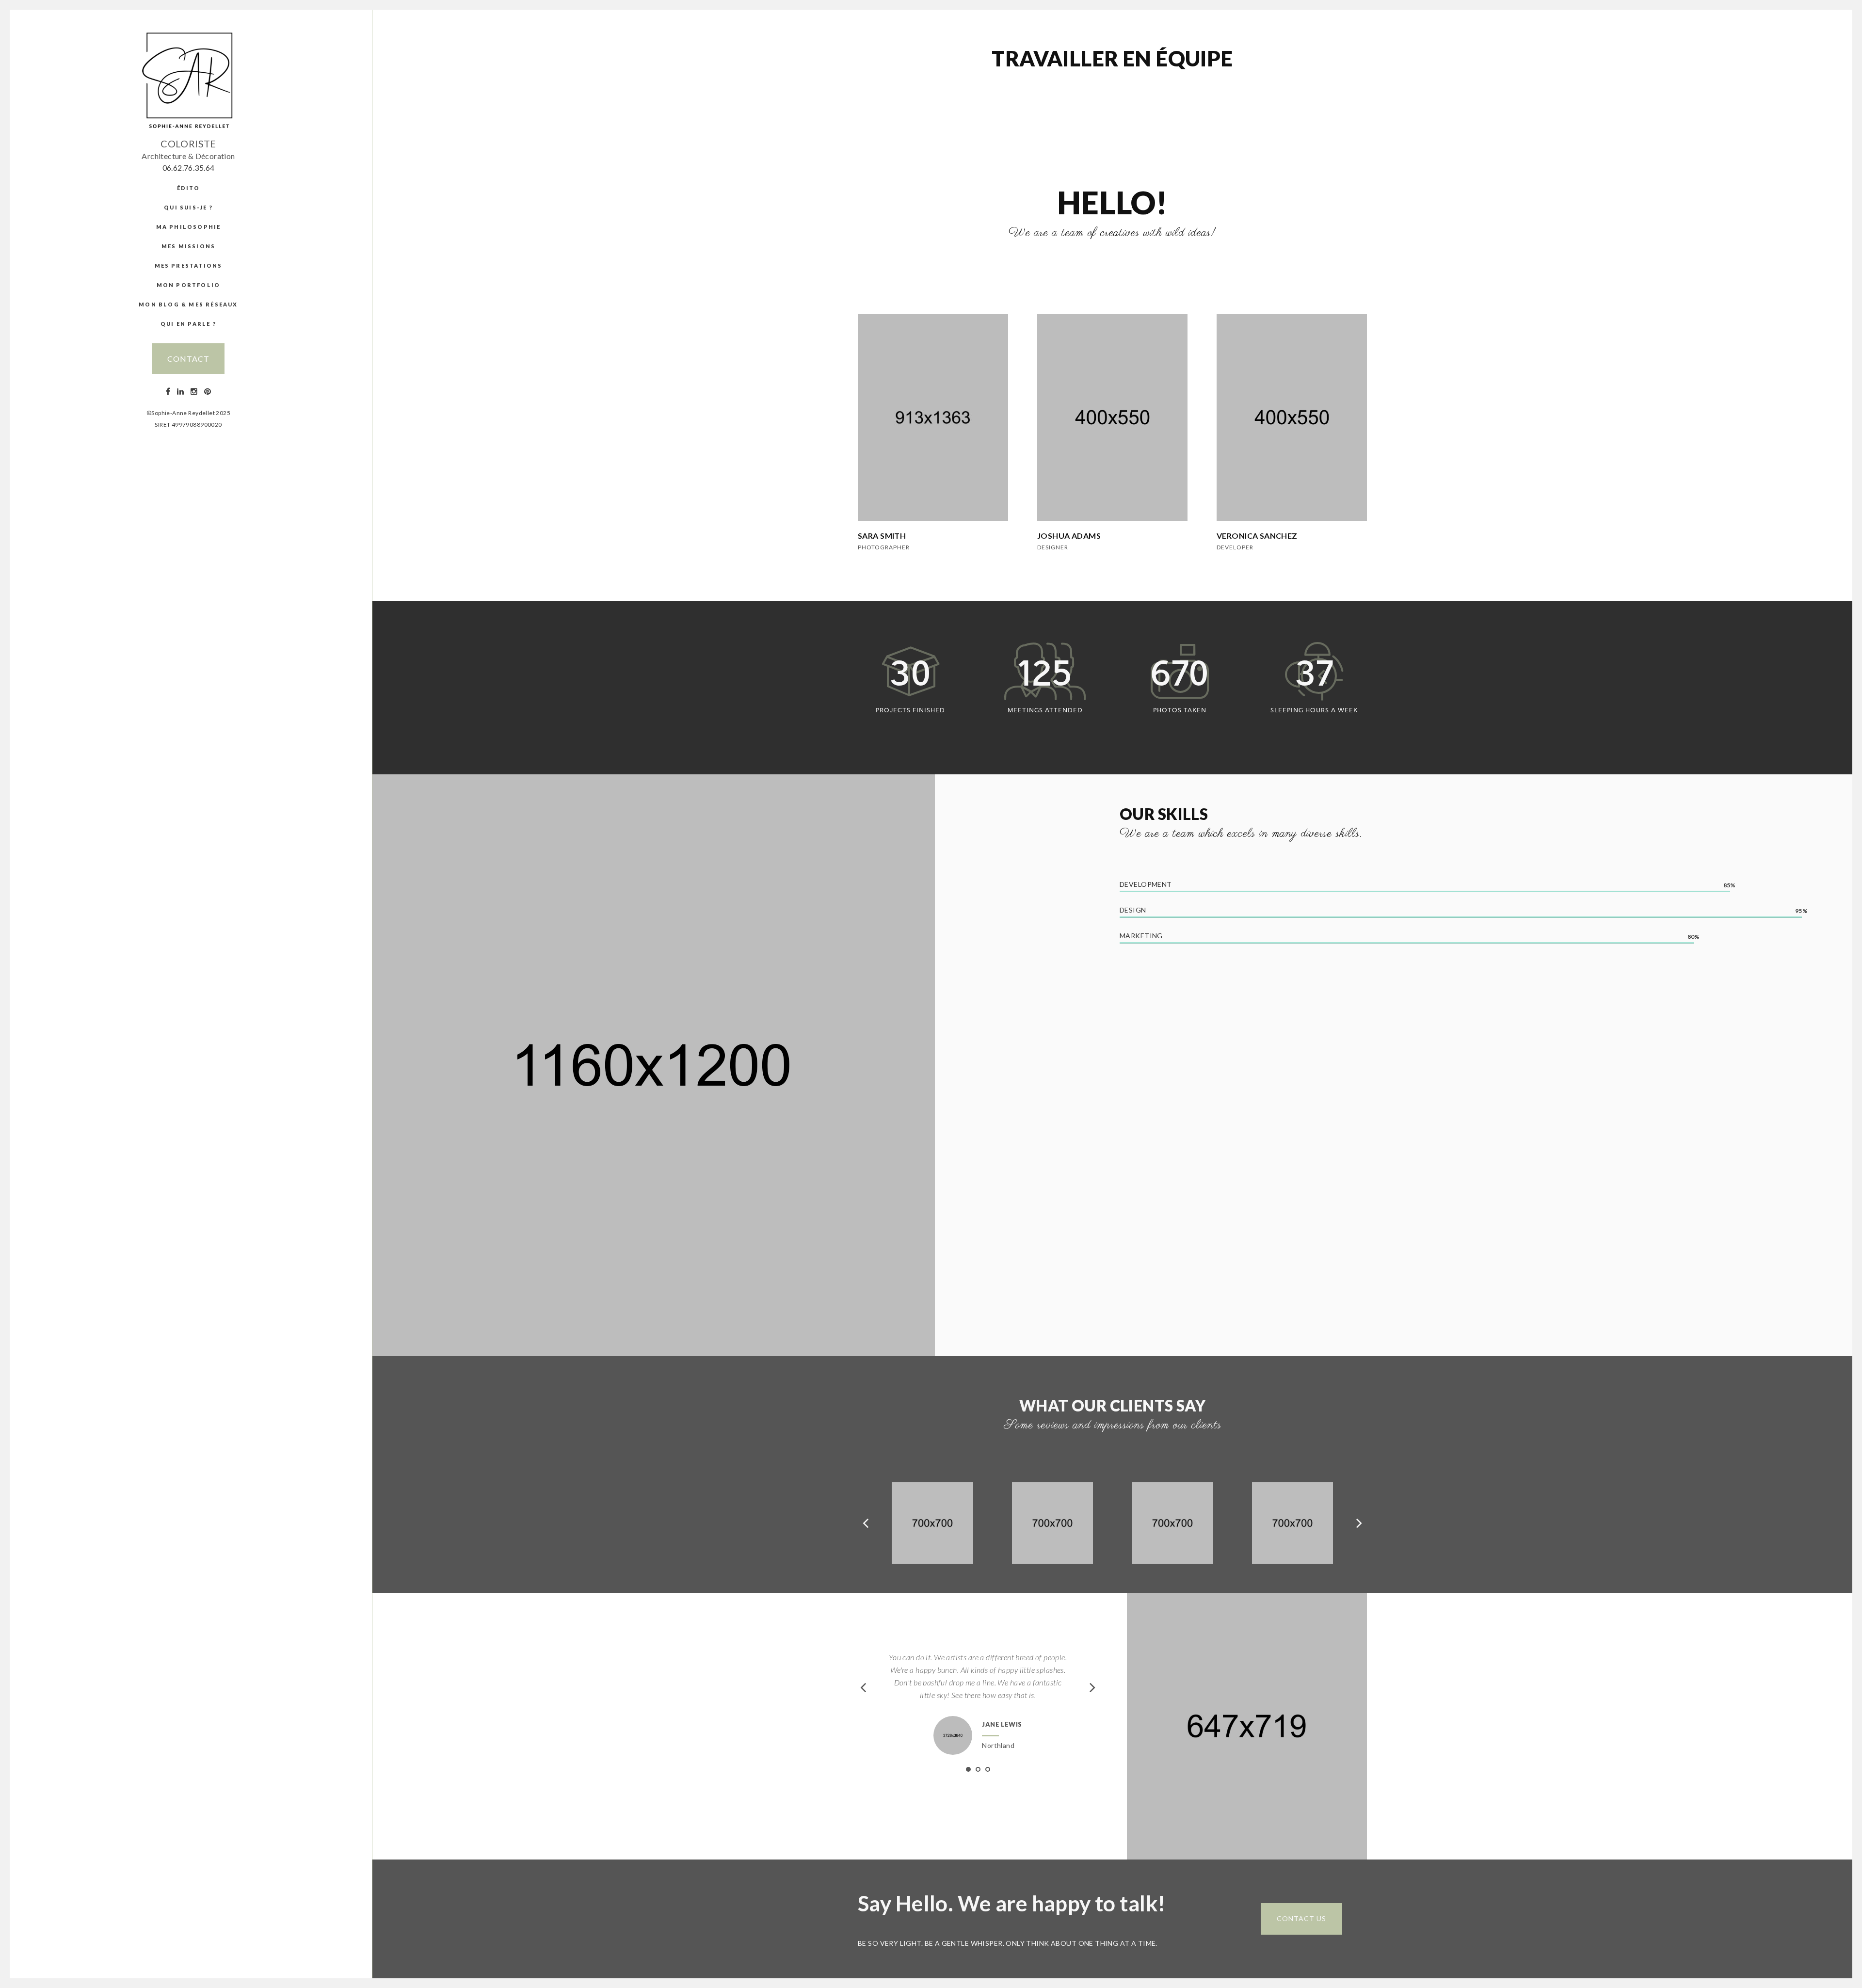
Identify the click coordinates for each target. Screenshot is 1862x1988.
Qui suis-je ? (188, 207)
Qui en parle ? (188, 324)
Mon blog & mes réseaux (188, 304)
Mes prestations (189, 265)
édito (189, 188)
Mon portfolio (189, 285)
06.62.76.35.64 (189, 168)
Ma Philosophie (189, 227)
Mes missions (188, 246)
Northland (998, 1745)
